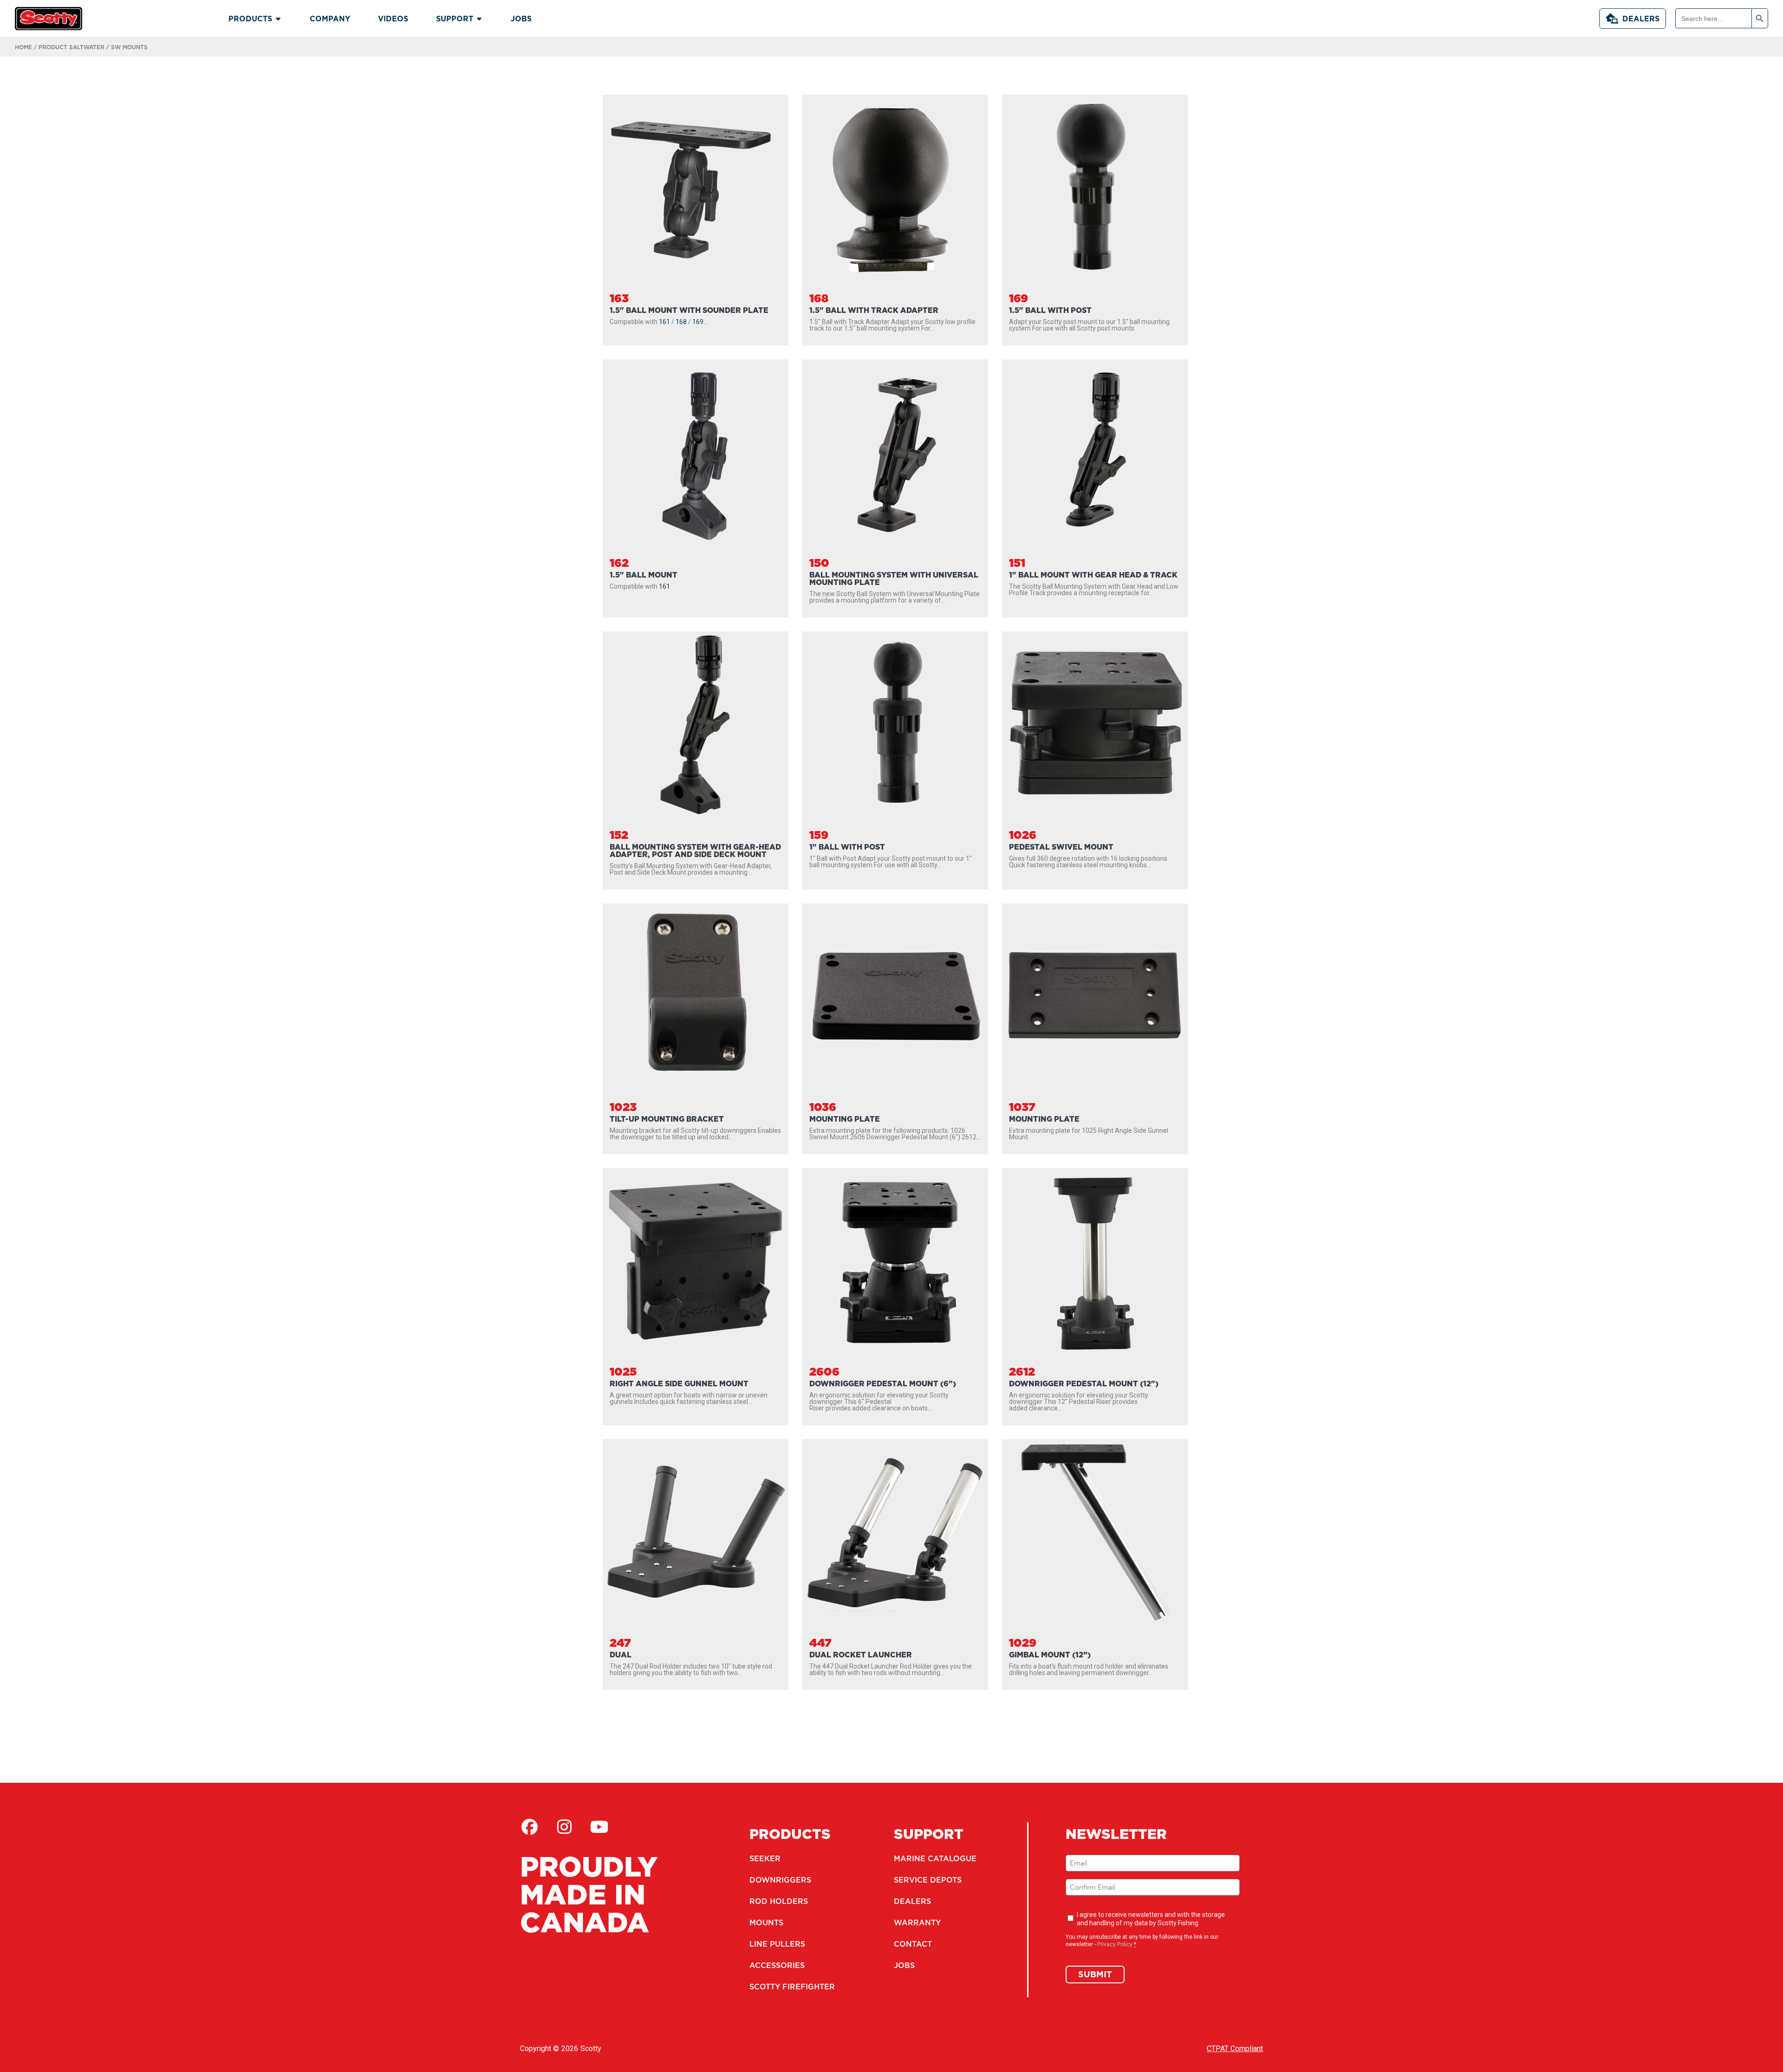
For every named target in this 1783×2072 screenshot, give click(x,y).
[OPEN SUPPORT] (479, 19)
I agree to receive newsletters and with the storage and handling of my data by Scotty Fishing (1151, 1919)
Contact (913, 1944)
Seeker (765, 1858)
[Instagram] (564, 1827)
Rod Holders (779, 1901)
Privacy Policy (1115, 1944)
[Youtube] (599, 1827)
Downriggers (780, 1880)
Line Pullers (777, 1944)
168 (681, 322)
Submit (1095, 1974)
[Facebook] (529, 1827)
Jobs (904, 1965)
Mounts (766, 1923)
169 (698, 322)
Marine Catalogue (935, 1858)
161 (664, 322)
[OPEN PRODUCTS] (278, 19)
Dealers (1641, 19)
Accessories (777, 1965)
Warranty (917, 1923)
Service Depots (928, 1880)
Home (23, 47)
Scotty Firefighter (792, 1987)
